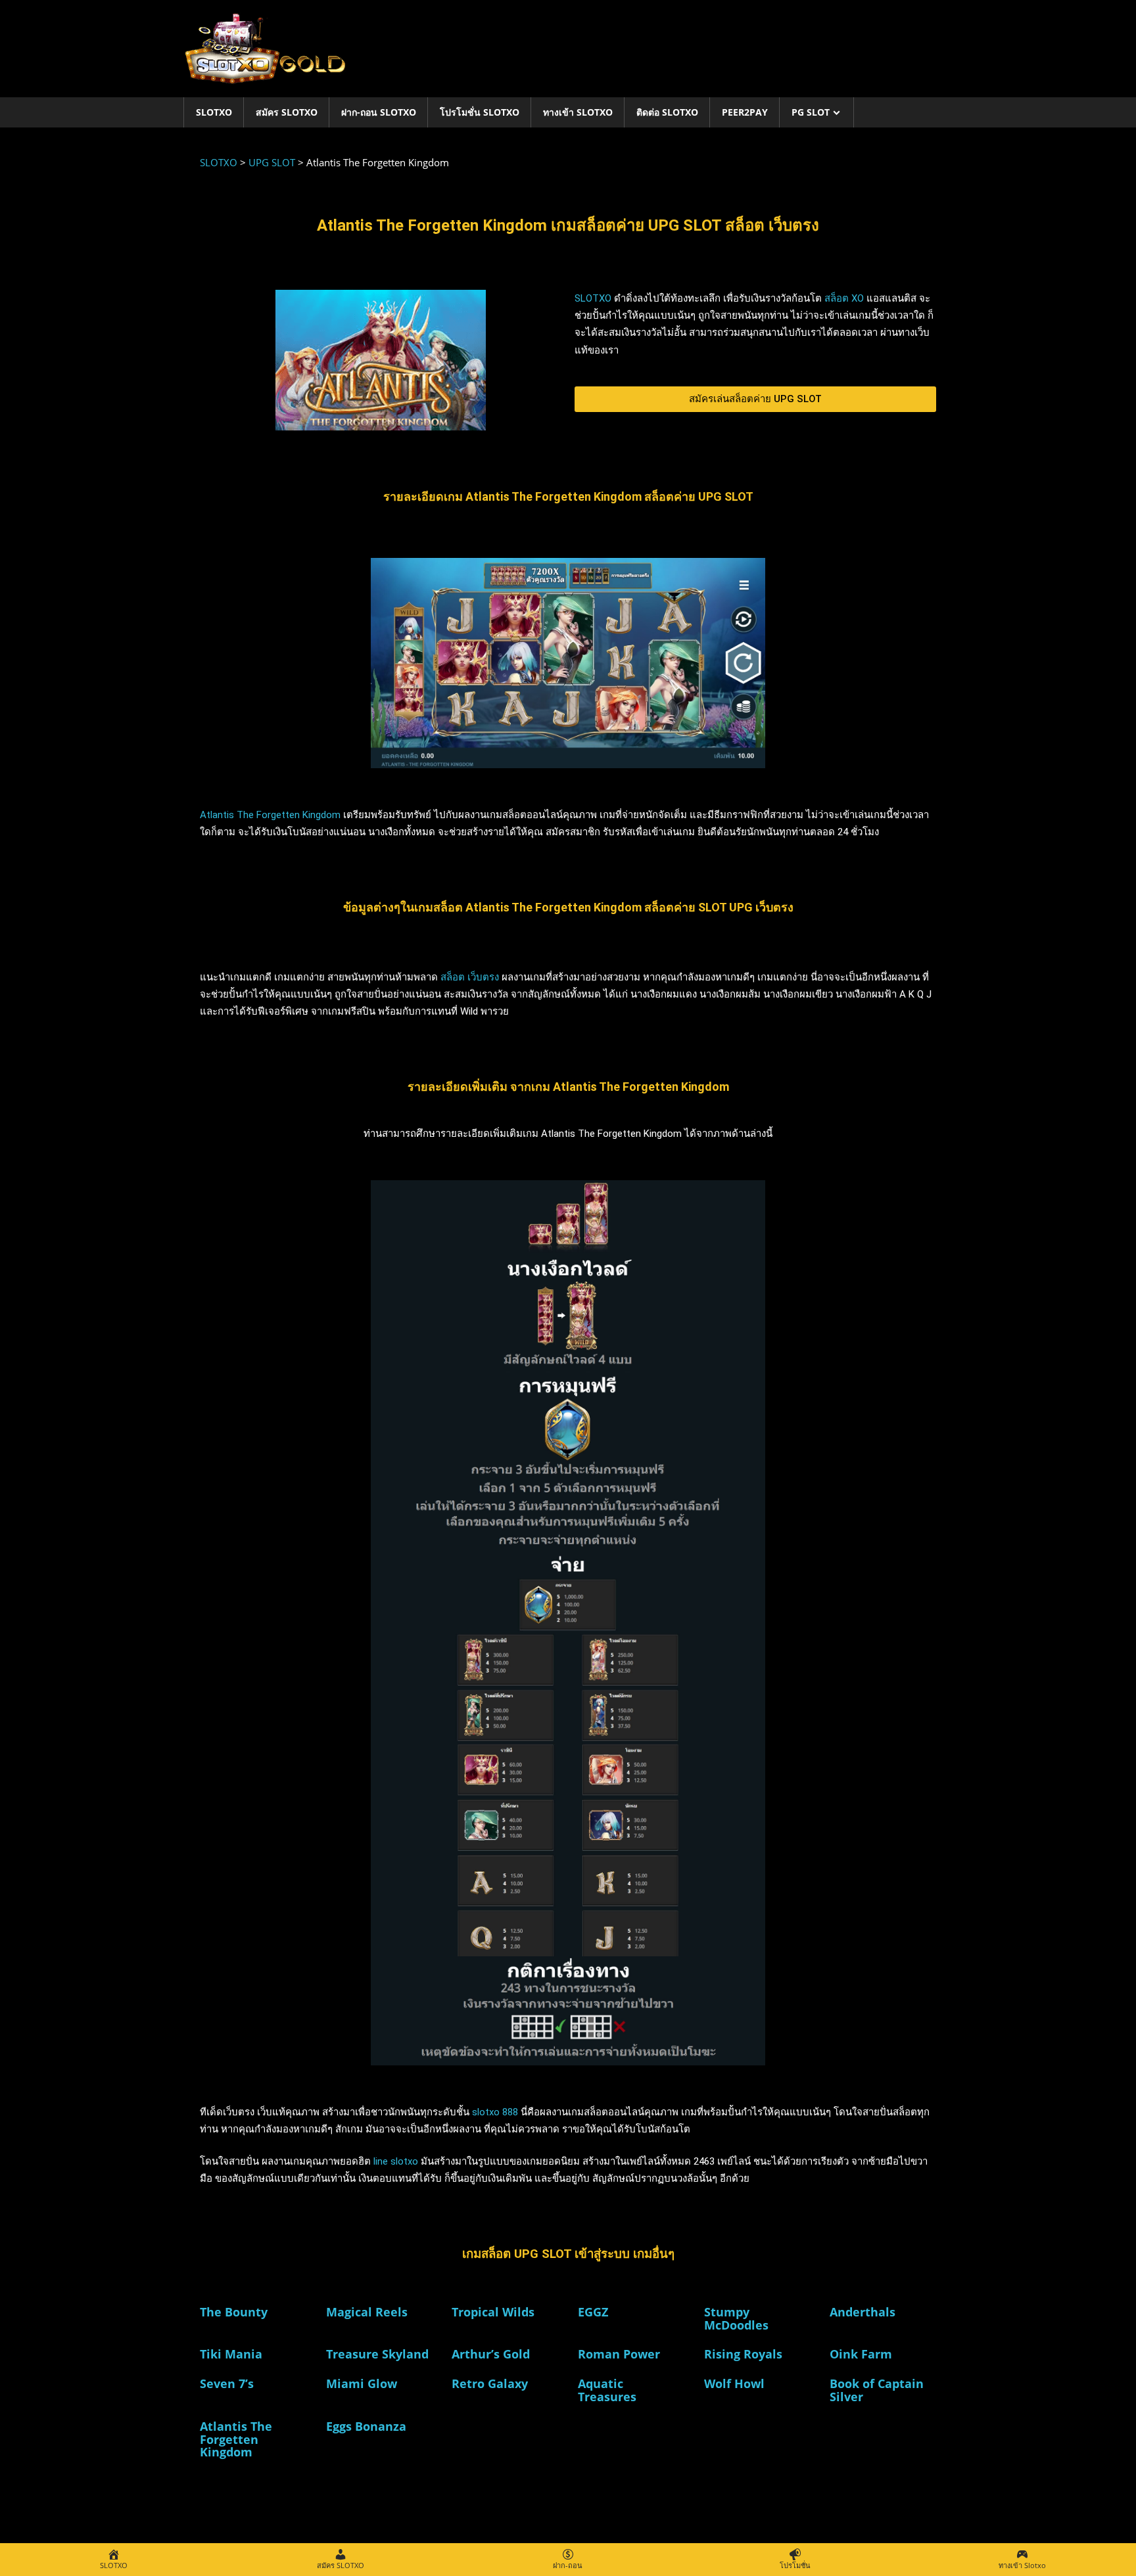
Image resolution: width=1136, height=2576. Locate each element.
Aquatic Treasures (607, 2390)
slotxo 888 (496, 2112)
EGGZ (593, 2312)
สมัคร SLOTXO (287, 112)
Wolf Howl (734, 2383)
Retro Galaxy (490, 2383)
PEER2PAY (745, 112)
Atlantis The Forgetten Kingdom (270, 815)
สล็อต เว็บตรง (470, 977)
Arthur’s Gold (491, 2354)
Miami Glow (362, 2383)
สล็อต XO (844, 298)
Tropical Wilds (493, 2312)
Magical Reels (367, 2312)
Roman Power (619, 2354)
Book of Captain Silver (877, 2390)
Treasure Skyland (377, 2354)
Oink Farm (861, 2354)
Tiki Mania (231, 2354)
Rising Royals (743, 2354)
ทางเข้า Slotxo (578, 112)
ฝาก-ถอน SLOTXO (379, 112)
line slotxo (396, 2161)
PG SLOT (811, 112)
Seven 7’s (227, 2383)
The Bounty (234, 2312)
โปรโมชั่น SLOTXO (480, 112)
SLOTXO (214, 112)
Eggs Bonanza (366, 2426)
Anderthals (863, 2312)
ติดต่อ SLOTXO (667, 112)
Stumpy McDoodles (736, 2318)
